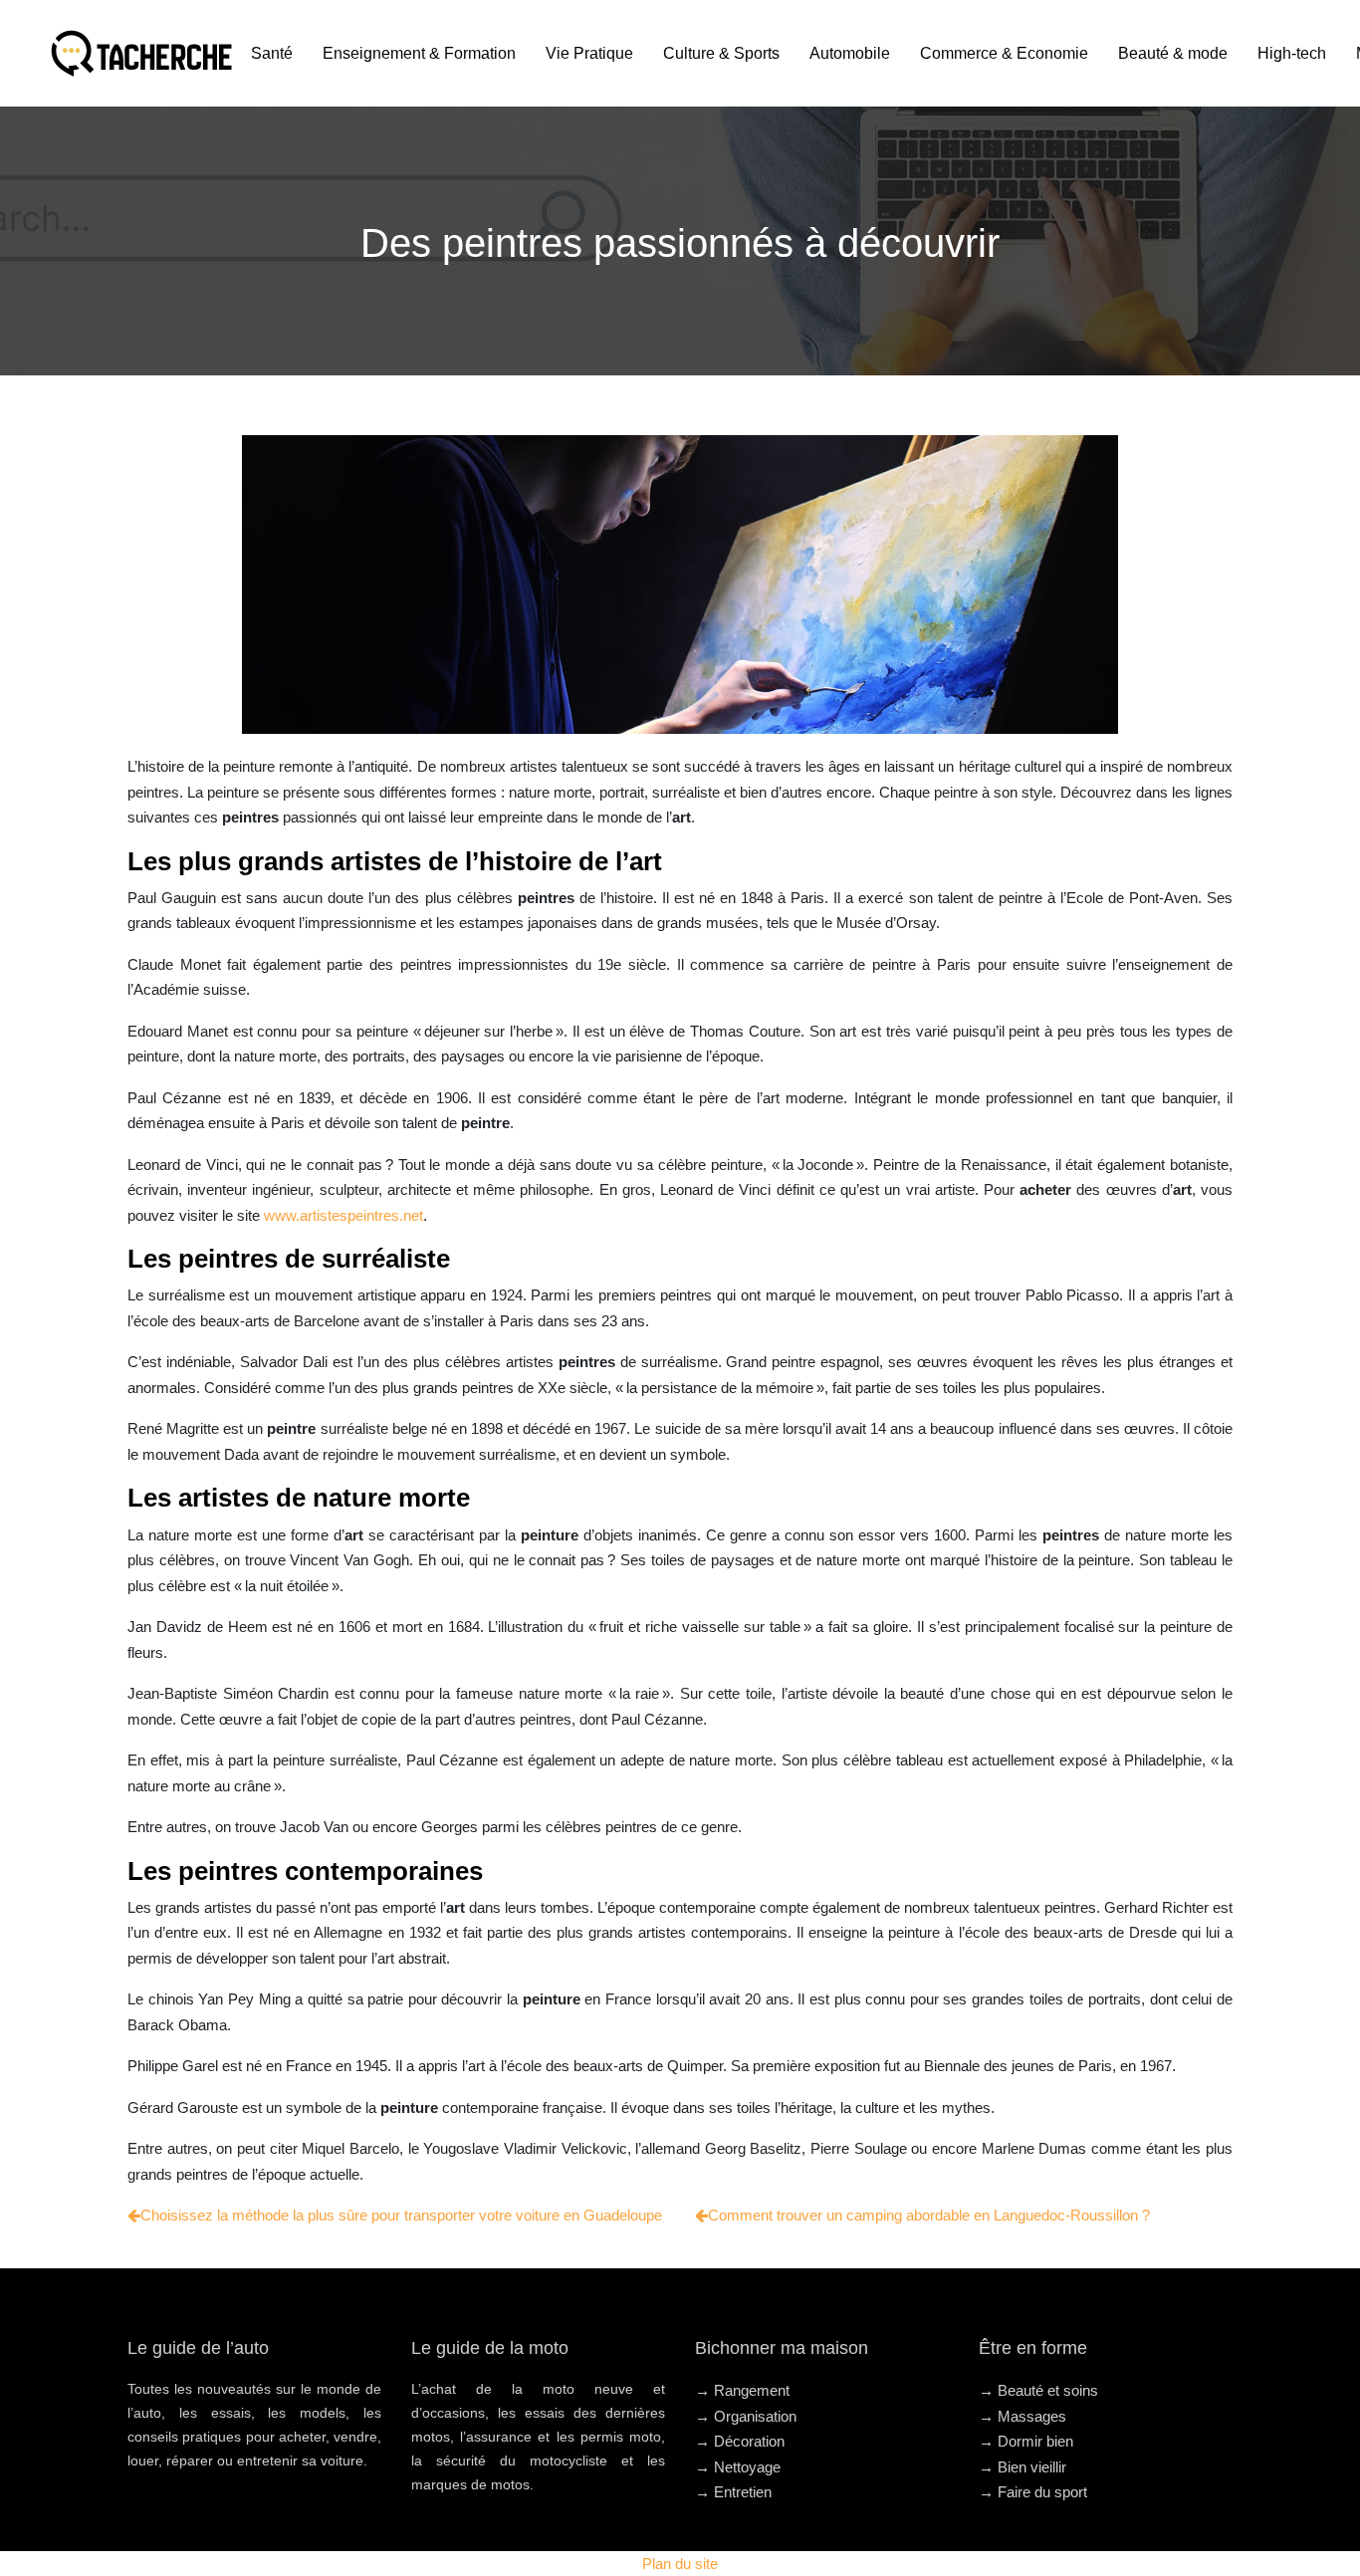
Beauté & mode (1173, 53)
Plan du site (680, 2564)
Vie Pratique (589, 53)
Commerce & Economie (1004, 53)
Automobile (850, 53)
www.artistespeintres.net (343, 1215)
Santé (272, 53)
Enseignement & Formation (419, 53)
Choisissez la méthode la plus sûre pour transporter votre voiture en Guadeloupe (401, 2215)
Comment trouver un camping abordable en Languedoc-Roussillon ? (929, 2215)
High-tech (1292, 53)
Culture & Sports (721, 53)
